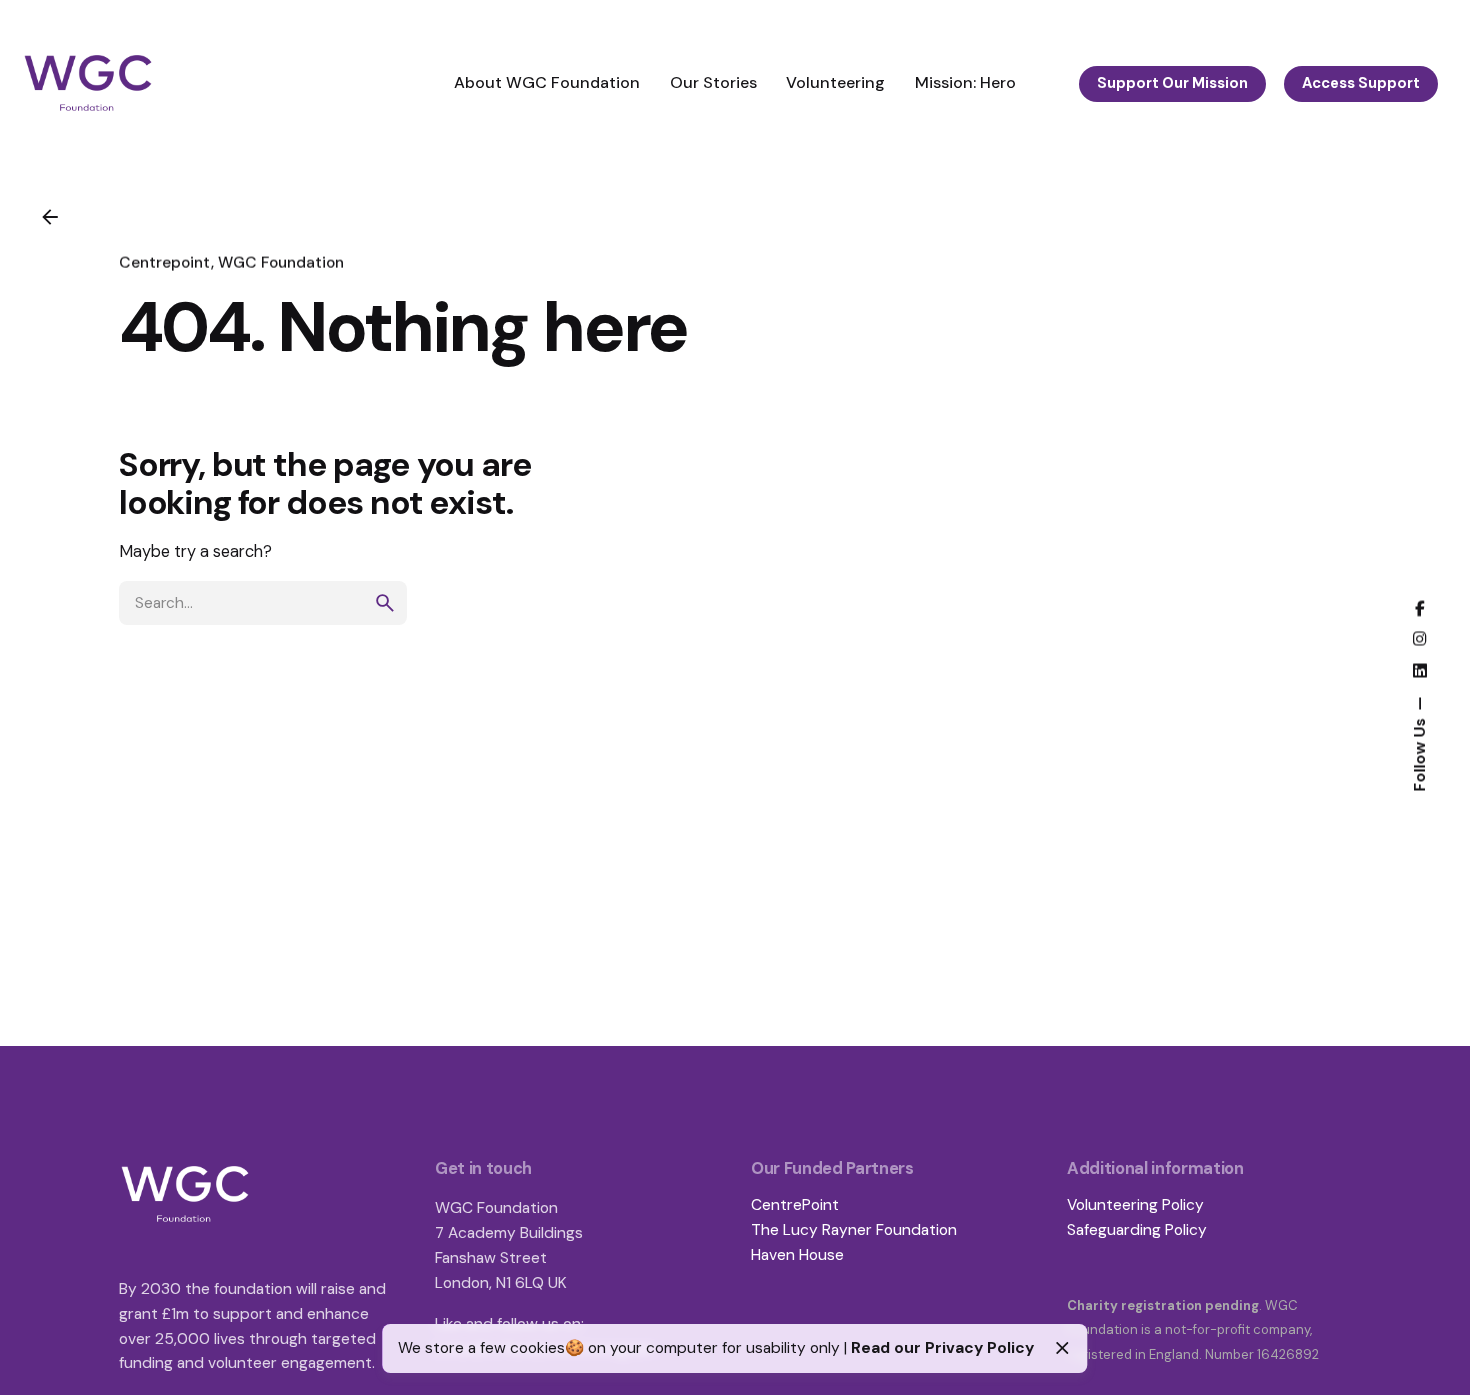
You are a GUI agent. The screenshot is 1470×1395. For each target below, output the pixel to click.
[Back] (50, 217)
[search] (385, 603)
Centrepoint (165, 263)
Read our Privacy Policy (942, 1348)
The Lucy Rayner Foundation (854, 1230)
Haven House (797, 1255)
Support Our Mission (1172, 83)
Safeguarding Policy (1137, 1230)
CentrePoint (795, 1205)
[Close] (1062, 1348)
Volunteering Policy (1135, 1205)
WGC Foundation (281, 263)
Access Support (1361, 83)
